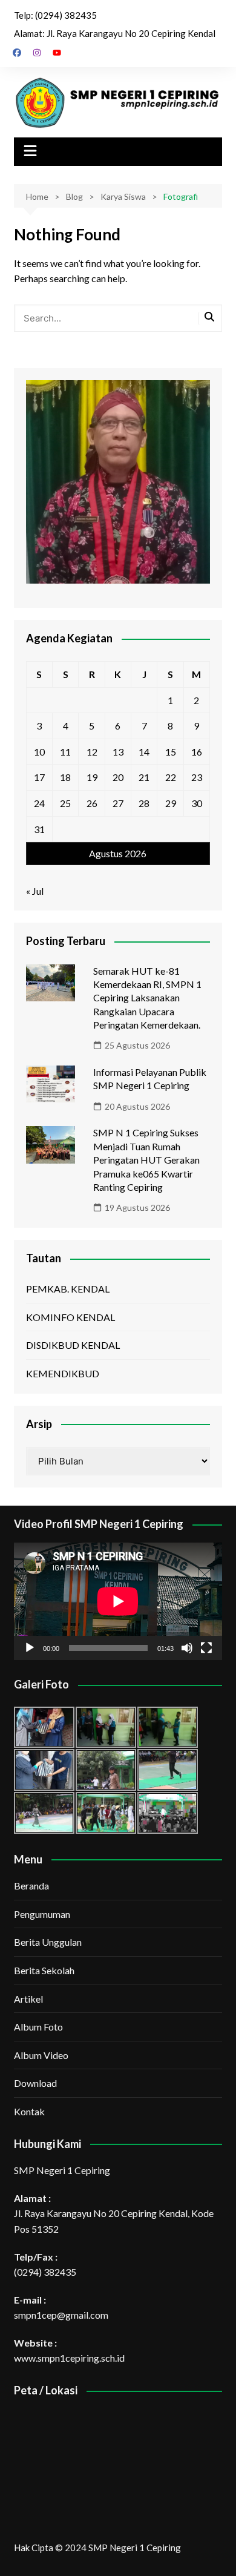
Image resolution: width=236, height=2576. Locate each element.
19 (92, 777)
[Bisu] (187, 1648)
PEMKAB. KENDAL (68, 1289)
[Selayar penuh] (206, 1648)
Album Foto (38, 2027)
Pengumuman (42, 1914)
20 (118, 777)
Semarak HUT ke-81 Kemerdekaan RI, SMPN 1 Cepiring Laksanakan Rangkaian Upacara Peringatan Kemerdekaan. (147, 998)
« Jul (35, 891)
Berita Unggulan (48, 1942)
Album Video (41, 2055)
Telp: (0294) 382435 (55, 15)
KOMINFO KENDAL (70, 1317)
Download (35, 2083)
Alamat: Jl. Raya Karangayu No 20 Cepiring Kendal (115, 33)
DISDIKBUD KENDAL (73, 1345)
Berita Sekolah (44, 1970)
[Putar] (30, 1648)
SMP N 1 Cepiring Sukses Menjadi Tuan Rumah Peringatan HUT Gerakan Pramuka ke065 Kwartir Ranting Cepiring (146, 1160)
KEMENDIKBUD (63, 1373)
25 (65, 803)
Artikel (28, 1999)
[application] (118, 1601)
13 (118, 752)
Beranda (31, 1886)
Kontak (29, 2111)
